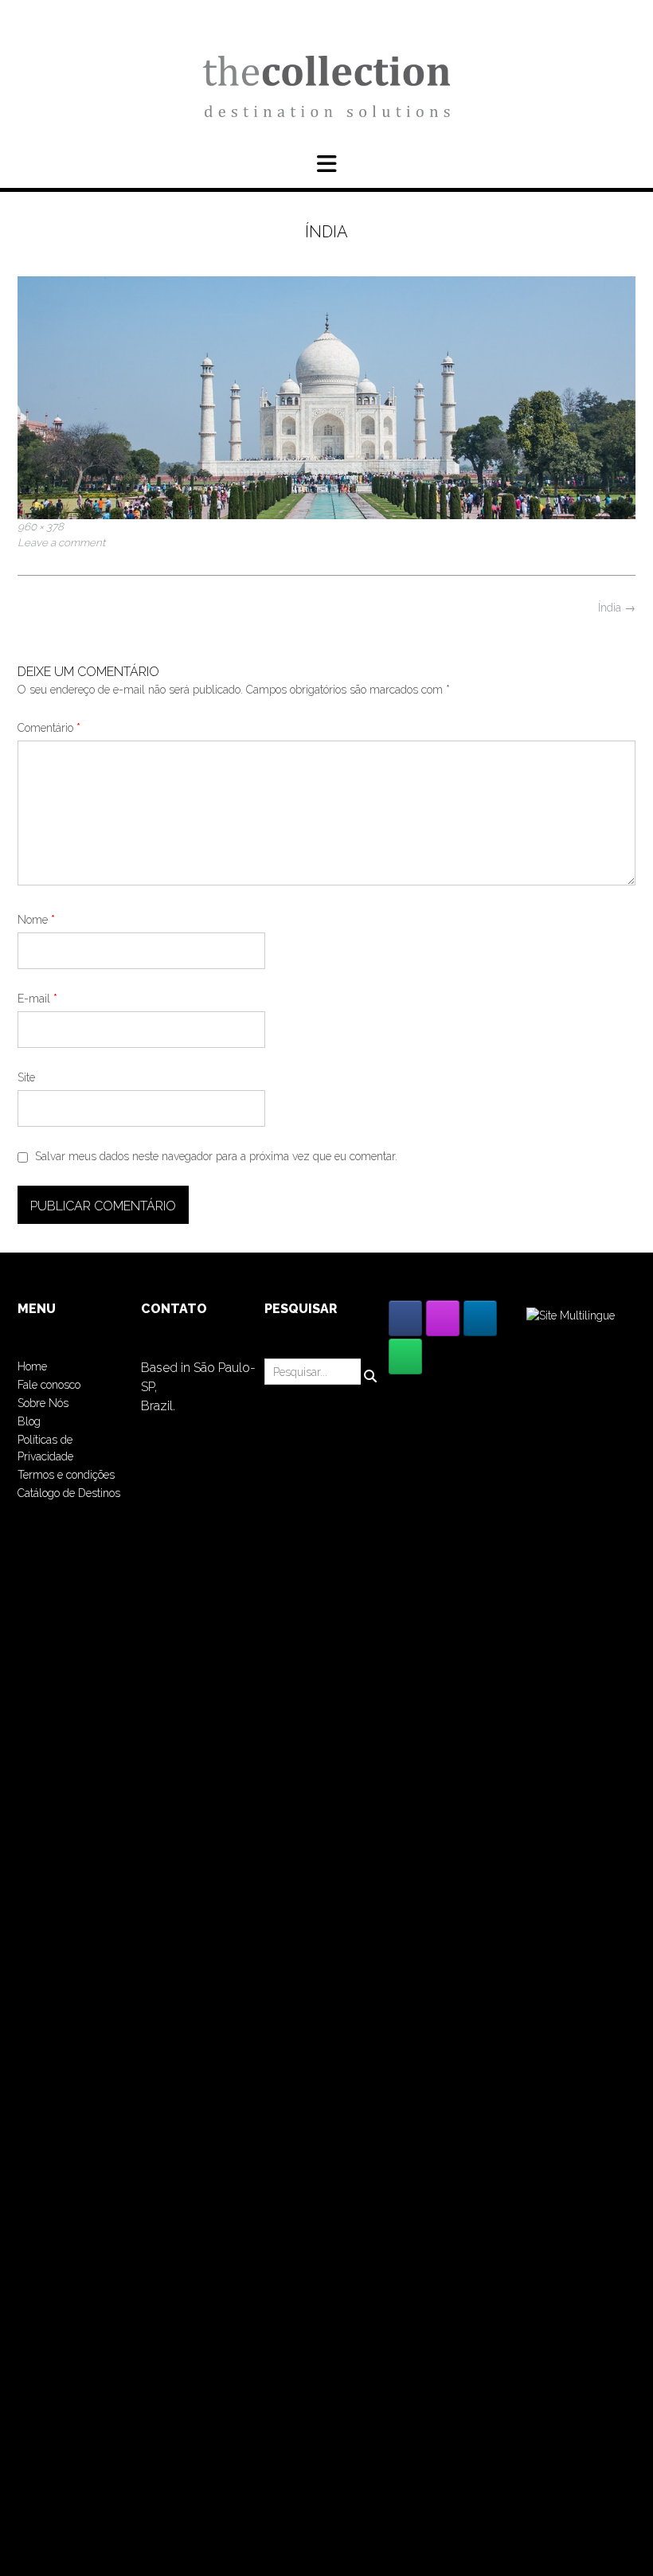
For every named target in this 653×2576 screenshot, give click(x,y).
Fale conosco (49, 1385)
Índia (617, 608)
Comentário (49, 728)
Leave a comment (61, 542)
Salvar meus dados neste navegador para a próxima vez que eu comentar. (216, 1156)
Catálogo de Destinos (69, 1493)
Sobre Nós (43, 1403)
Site (26, 1077)
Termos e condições (66, 1475)
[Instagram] (443, 1318)
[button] (326, 164)
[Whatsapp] (405, 1356)
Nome (36, 920)
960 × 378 (41, 526)
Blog (29, 1421)
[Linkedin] (480, 1318)
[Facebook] (405, 1318)
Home (32, 1366)
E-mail (37, 999)
